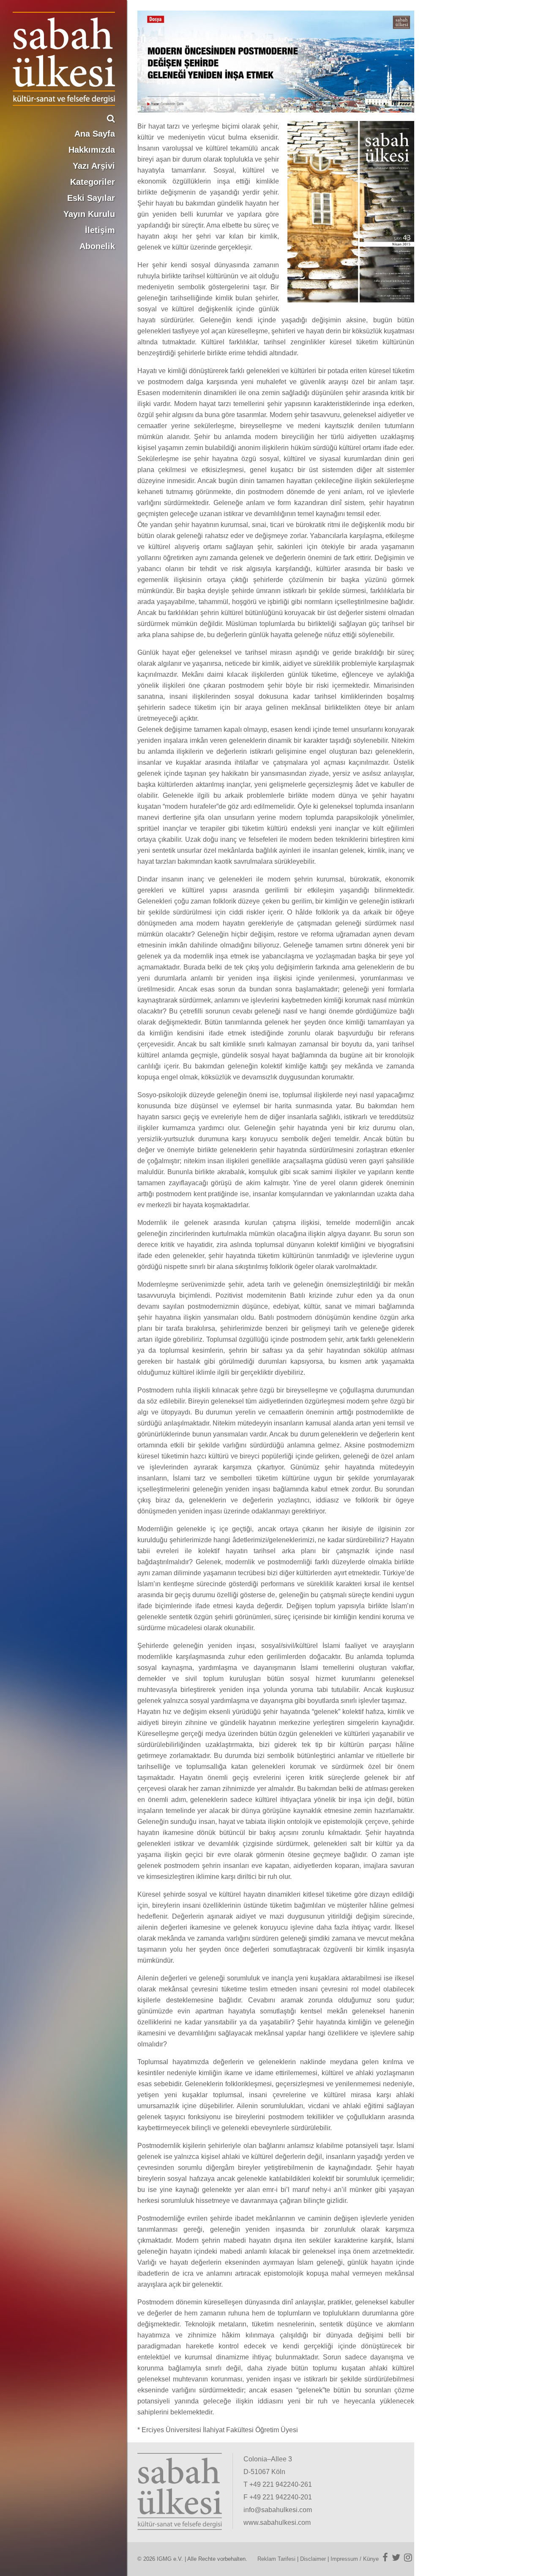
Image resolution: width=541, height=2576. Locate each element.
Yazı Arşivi (94, 166)
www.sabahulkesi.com (277, 2522)
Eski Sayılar (91, 198)
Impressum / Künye (355, 2559)
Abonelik (97, 246)
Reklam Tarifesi (276, 2559)
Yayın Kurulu (89, 214)
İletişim (100, 230)
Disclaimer (313, 2559)
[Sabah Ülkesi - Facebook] (385, 2557)
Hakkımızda (92, 150)
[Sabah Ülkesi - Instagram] (408, 2557)
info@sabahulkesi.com (278, 2510)
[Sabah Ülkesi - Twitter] (396, 2557)
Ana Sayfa (95, 134)
